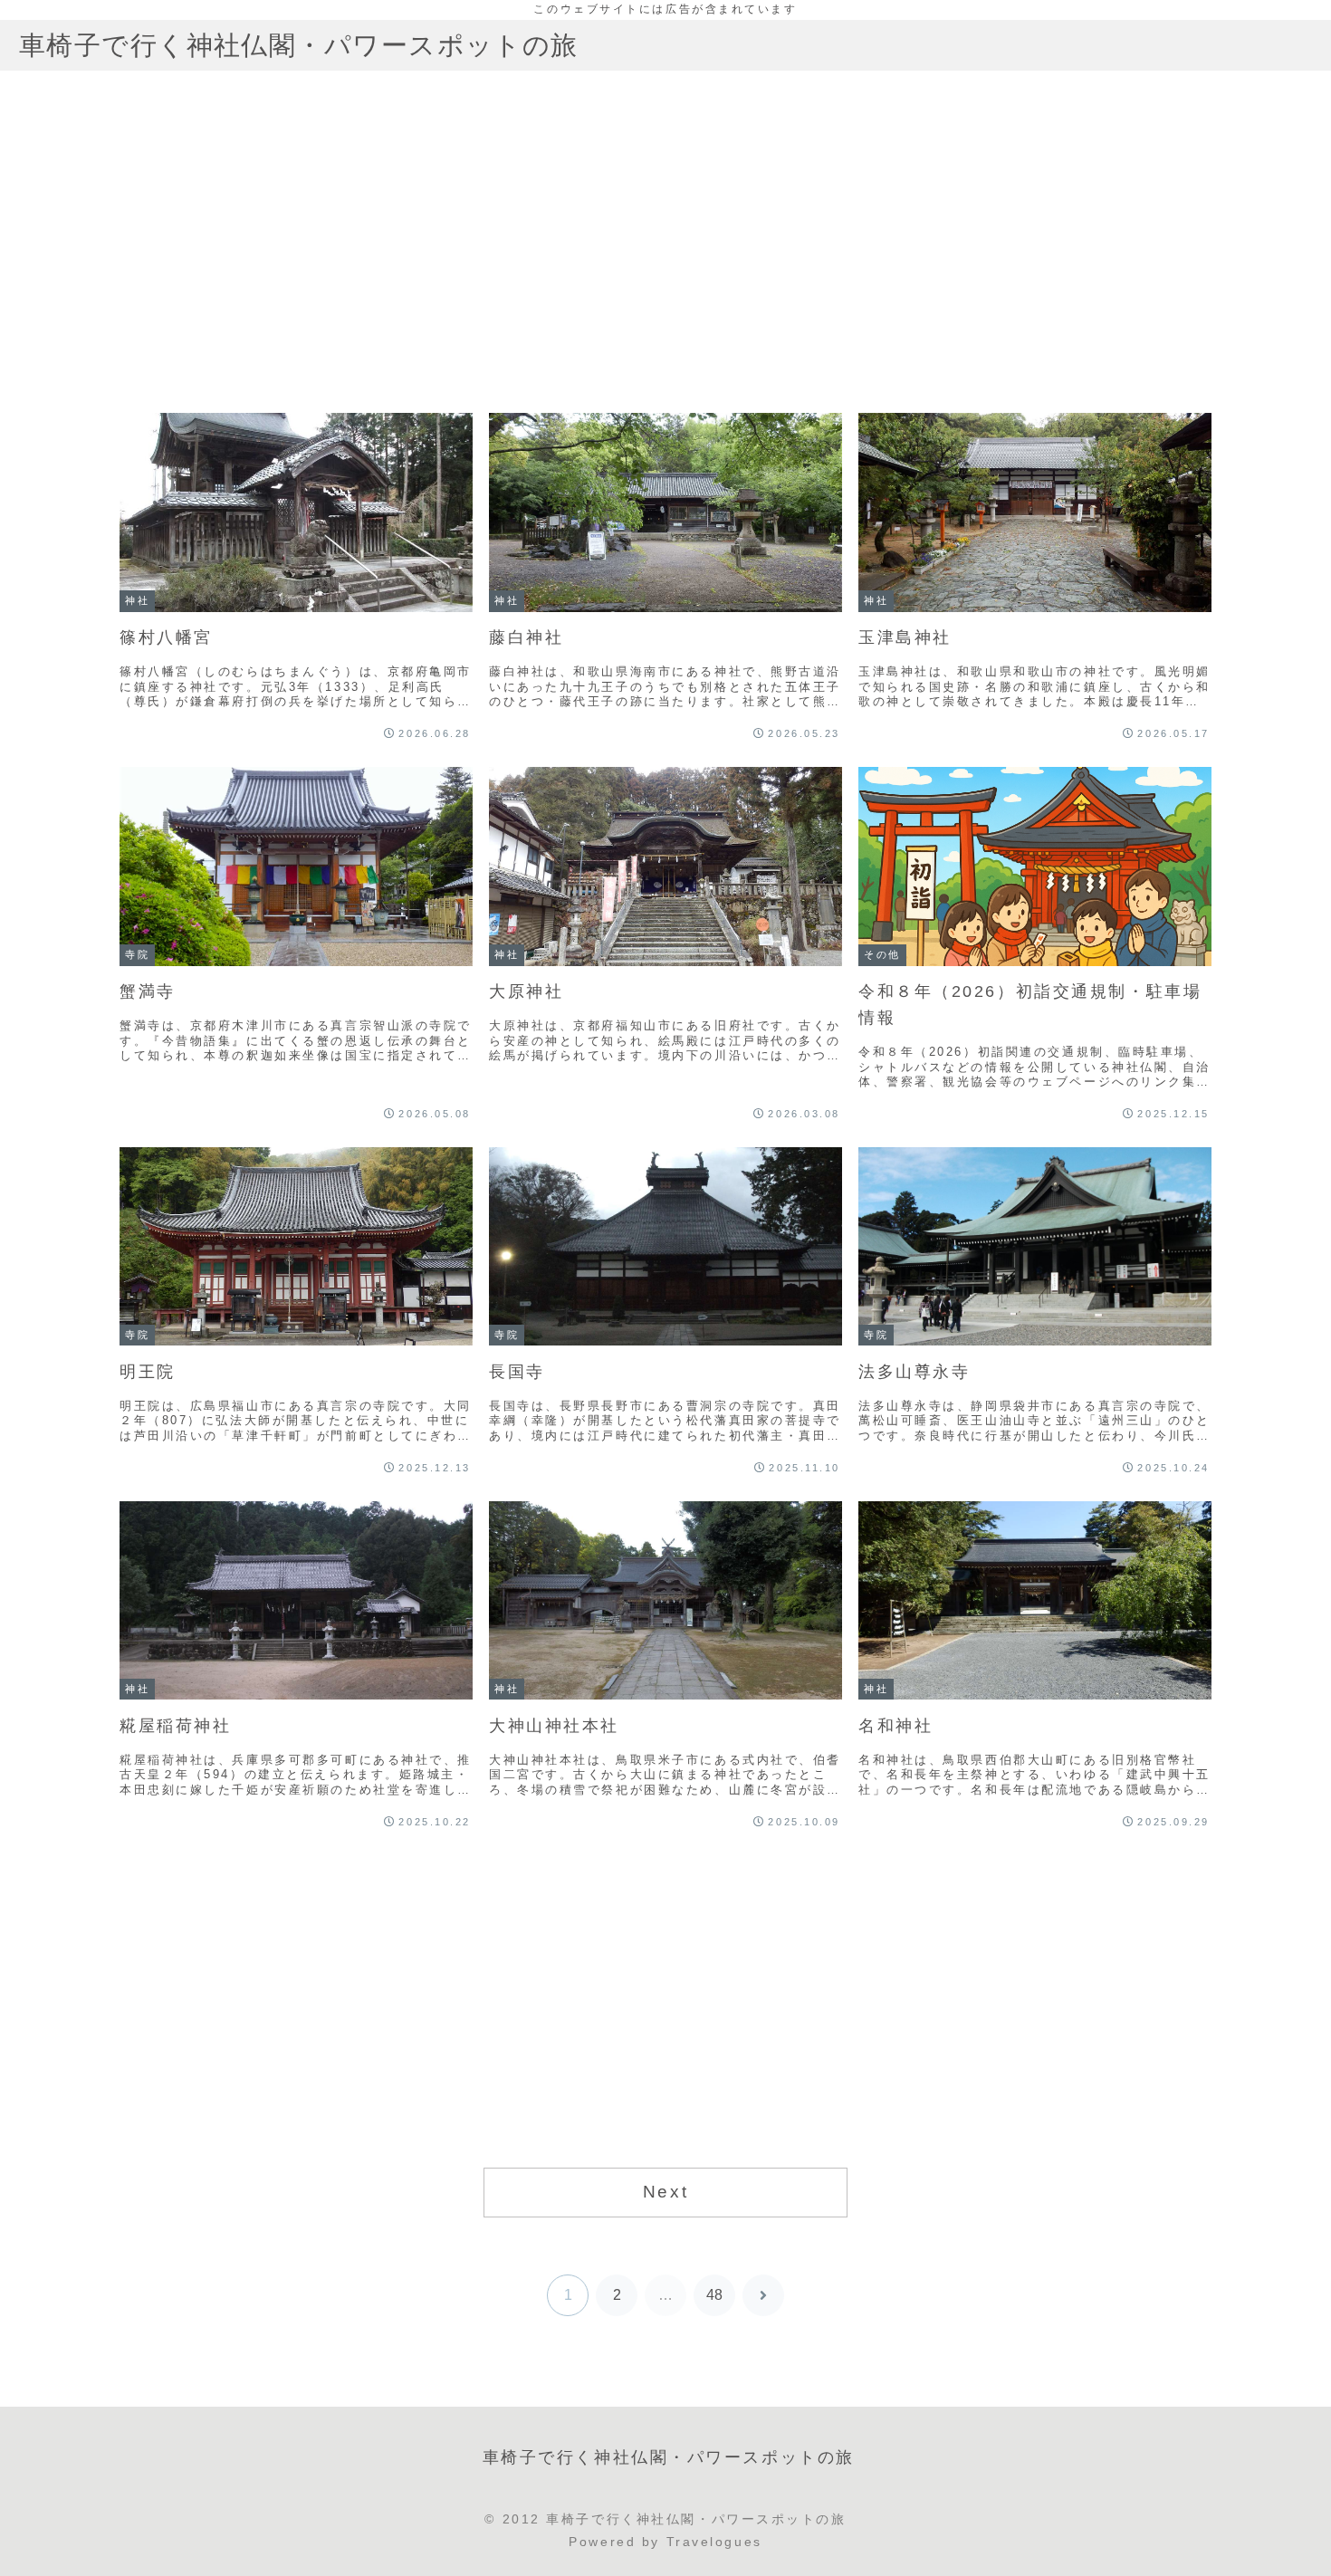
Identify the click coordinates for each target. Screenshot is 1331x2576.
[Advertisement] (665, 252)
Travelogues (714, 2542)
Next (665, 2192)
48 (714, 2295)
